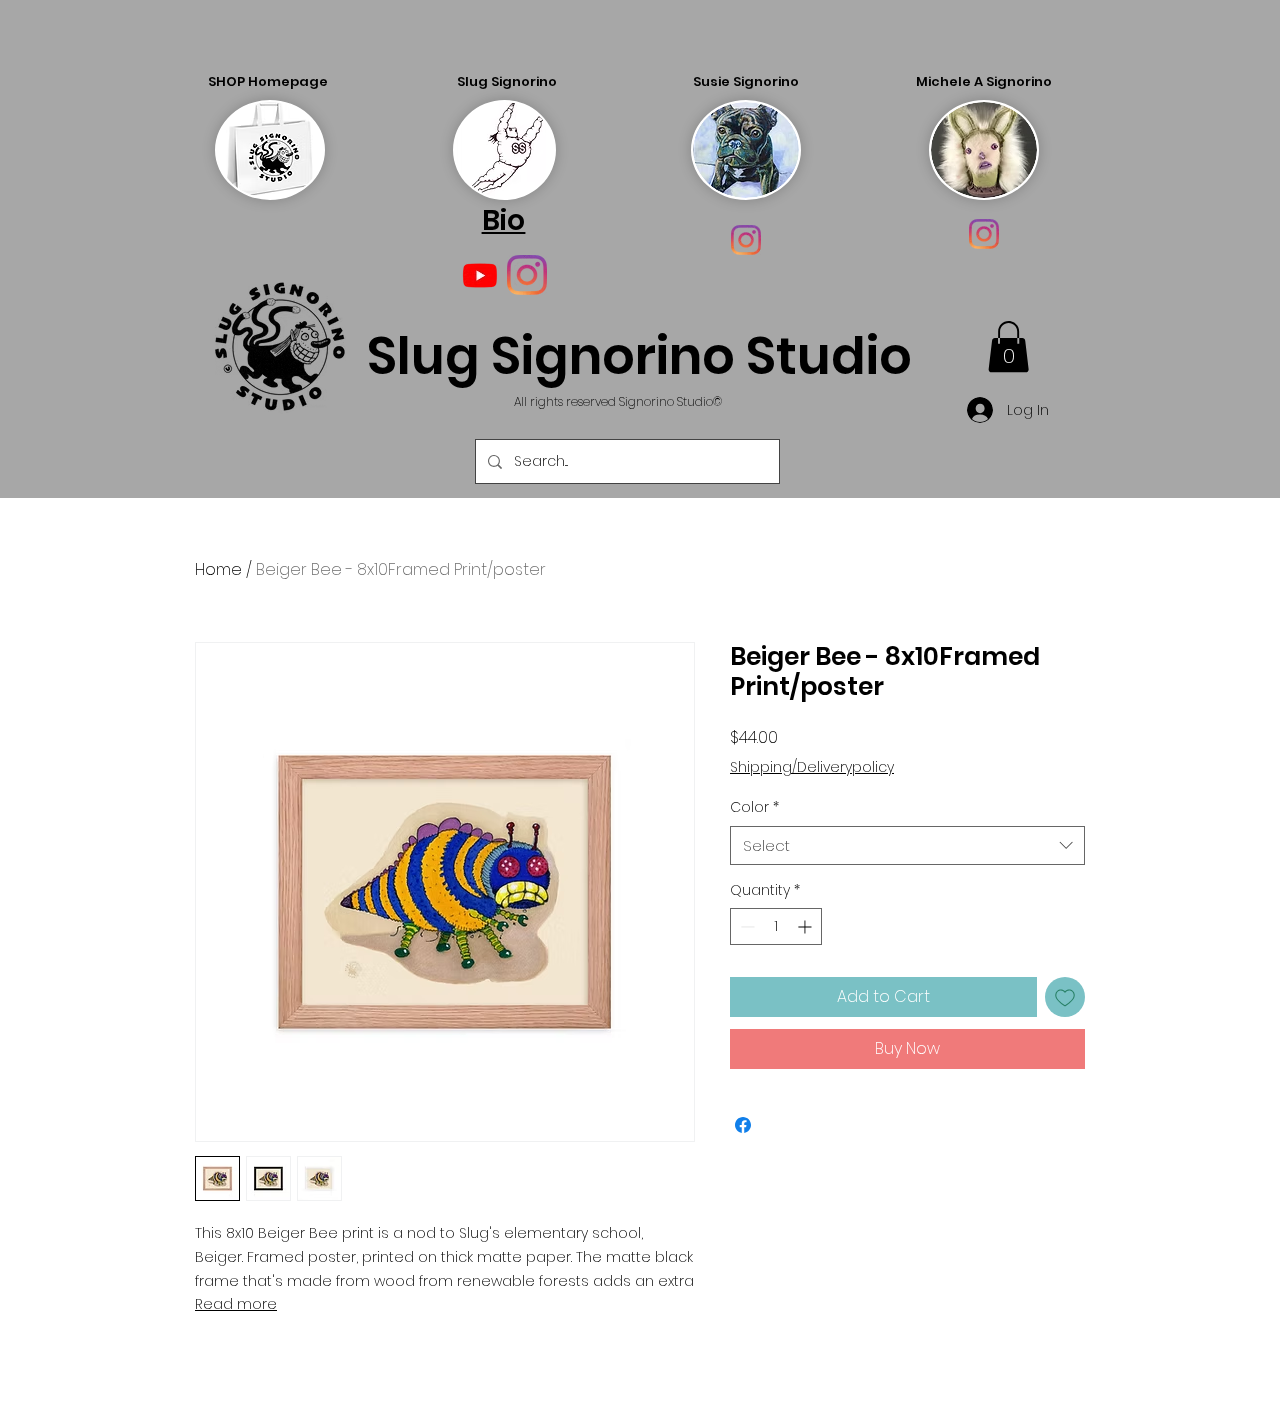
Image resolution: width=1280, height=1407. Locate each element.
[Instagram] (746, 240)
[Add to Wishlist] (1065, 997)
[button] (1008, 346)
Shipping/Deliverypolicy (812, 767)
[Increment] (806, 926)
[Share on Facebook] (743, 1125)
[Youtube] (480, 275)
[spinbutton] (776, 926)
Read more (236, 1304)
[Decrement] (745, 926)
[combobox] (907, 845)
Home (218, 569)
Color (754, 807)
